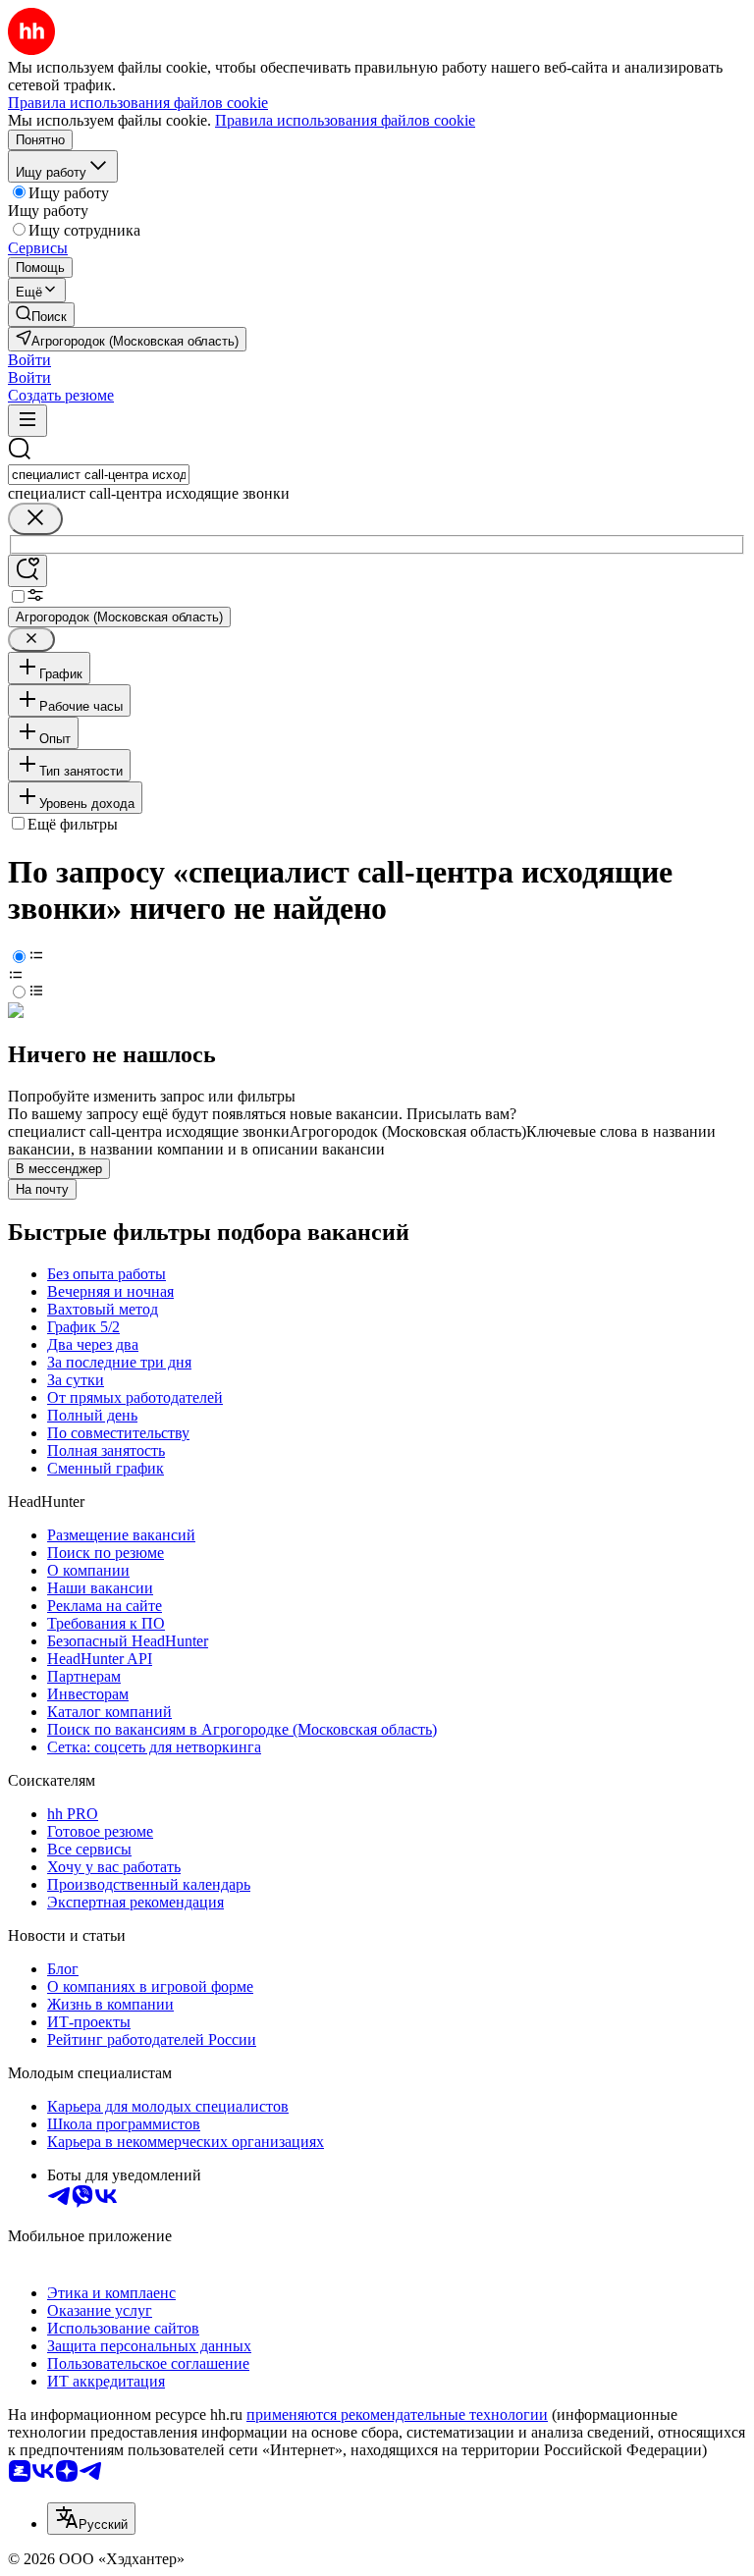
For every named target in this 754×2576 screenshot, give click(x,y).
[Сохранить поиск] (27, 571)
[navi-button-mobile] (27, 421)
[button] (29, 360)
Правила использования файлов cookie (345, 120)
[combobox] (99, 475)
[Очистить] (35, 519)
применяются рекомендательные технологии (397, 2415)
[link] (41, 315)
